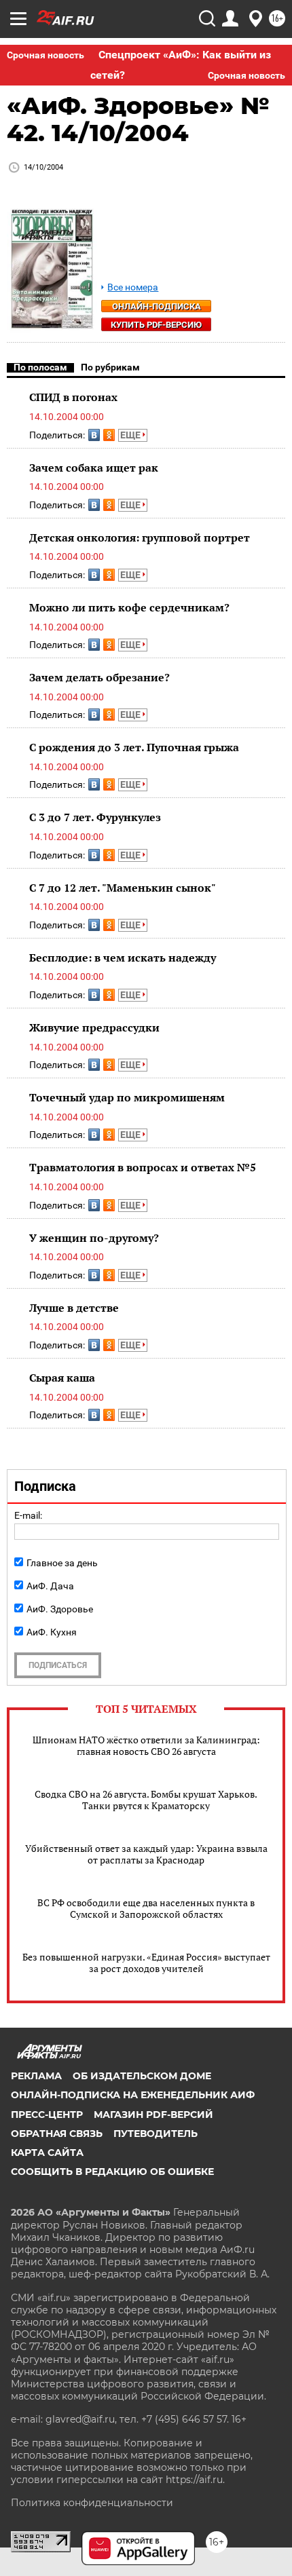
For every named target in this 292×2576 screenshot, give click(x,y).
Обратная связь (57, 2134)
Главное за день (62, 1563)
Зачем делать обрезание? (99, 677)
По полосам (40, 367)
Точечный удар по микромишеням (127, 1097)
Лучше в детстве (74, 1308)
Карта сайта (47, 2153)
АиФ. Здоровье (60, 1609)
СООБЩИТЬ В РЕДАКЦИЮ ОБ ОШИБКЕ (112, 2172)
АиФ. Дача (50, 1586)
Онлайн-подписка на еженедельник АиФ (133, 2095)
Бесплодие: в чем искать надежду (123, 958)
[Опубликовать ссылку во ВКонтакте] (94, 435)
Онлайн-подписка (157, 306)
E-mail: (28, 1515)
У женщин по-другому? (94, 1238)
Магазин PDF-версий (153, 2115)
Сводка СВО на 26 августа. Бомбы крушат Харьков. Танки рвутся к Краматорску (146, 1800)
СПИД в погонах (73, 397)
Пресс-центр (47, 2115)
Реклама (36, 2076)
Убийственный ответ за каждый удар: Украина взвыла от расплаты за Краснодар (146, 1854)
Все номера (133, 287)
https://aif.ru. (195, 2480)
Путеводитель (156, 2134)
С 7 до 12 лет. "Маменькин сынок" (123, 888)
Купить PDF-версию (156, 325)
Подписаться (58, 1665)
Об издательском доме (142, 2076)
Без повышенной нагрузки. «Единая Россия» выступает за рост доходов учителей (146, 1963)
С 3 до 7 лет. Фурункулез (95, 817)
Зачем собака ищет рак (94, 468)
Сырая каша (62, 1378)
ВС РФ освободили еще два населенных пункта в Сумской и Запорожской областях (146, 1908)
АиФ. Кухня (52, 1632)
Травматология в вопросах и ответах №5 (143, 1167)
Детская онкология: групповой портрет (140, 537)
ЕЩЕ (131, 435)
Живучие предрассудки (94, 1027)
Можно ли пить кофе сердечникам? (129, 607)
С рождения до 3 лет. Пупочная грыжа (134, 747)
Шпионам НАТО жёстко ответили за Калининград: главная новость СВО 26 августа (146, 1745)
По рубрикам (110, 367)
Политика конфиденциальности (92, 2503)
